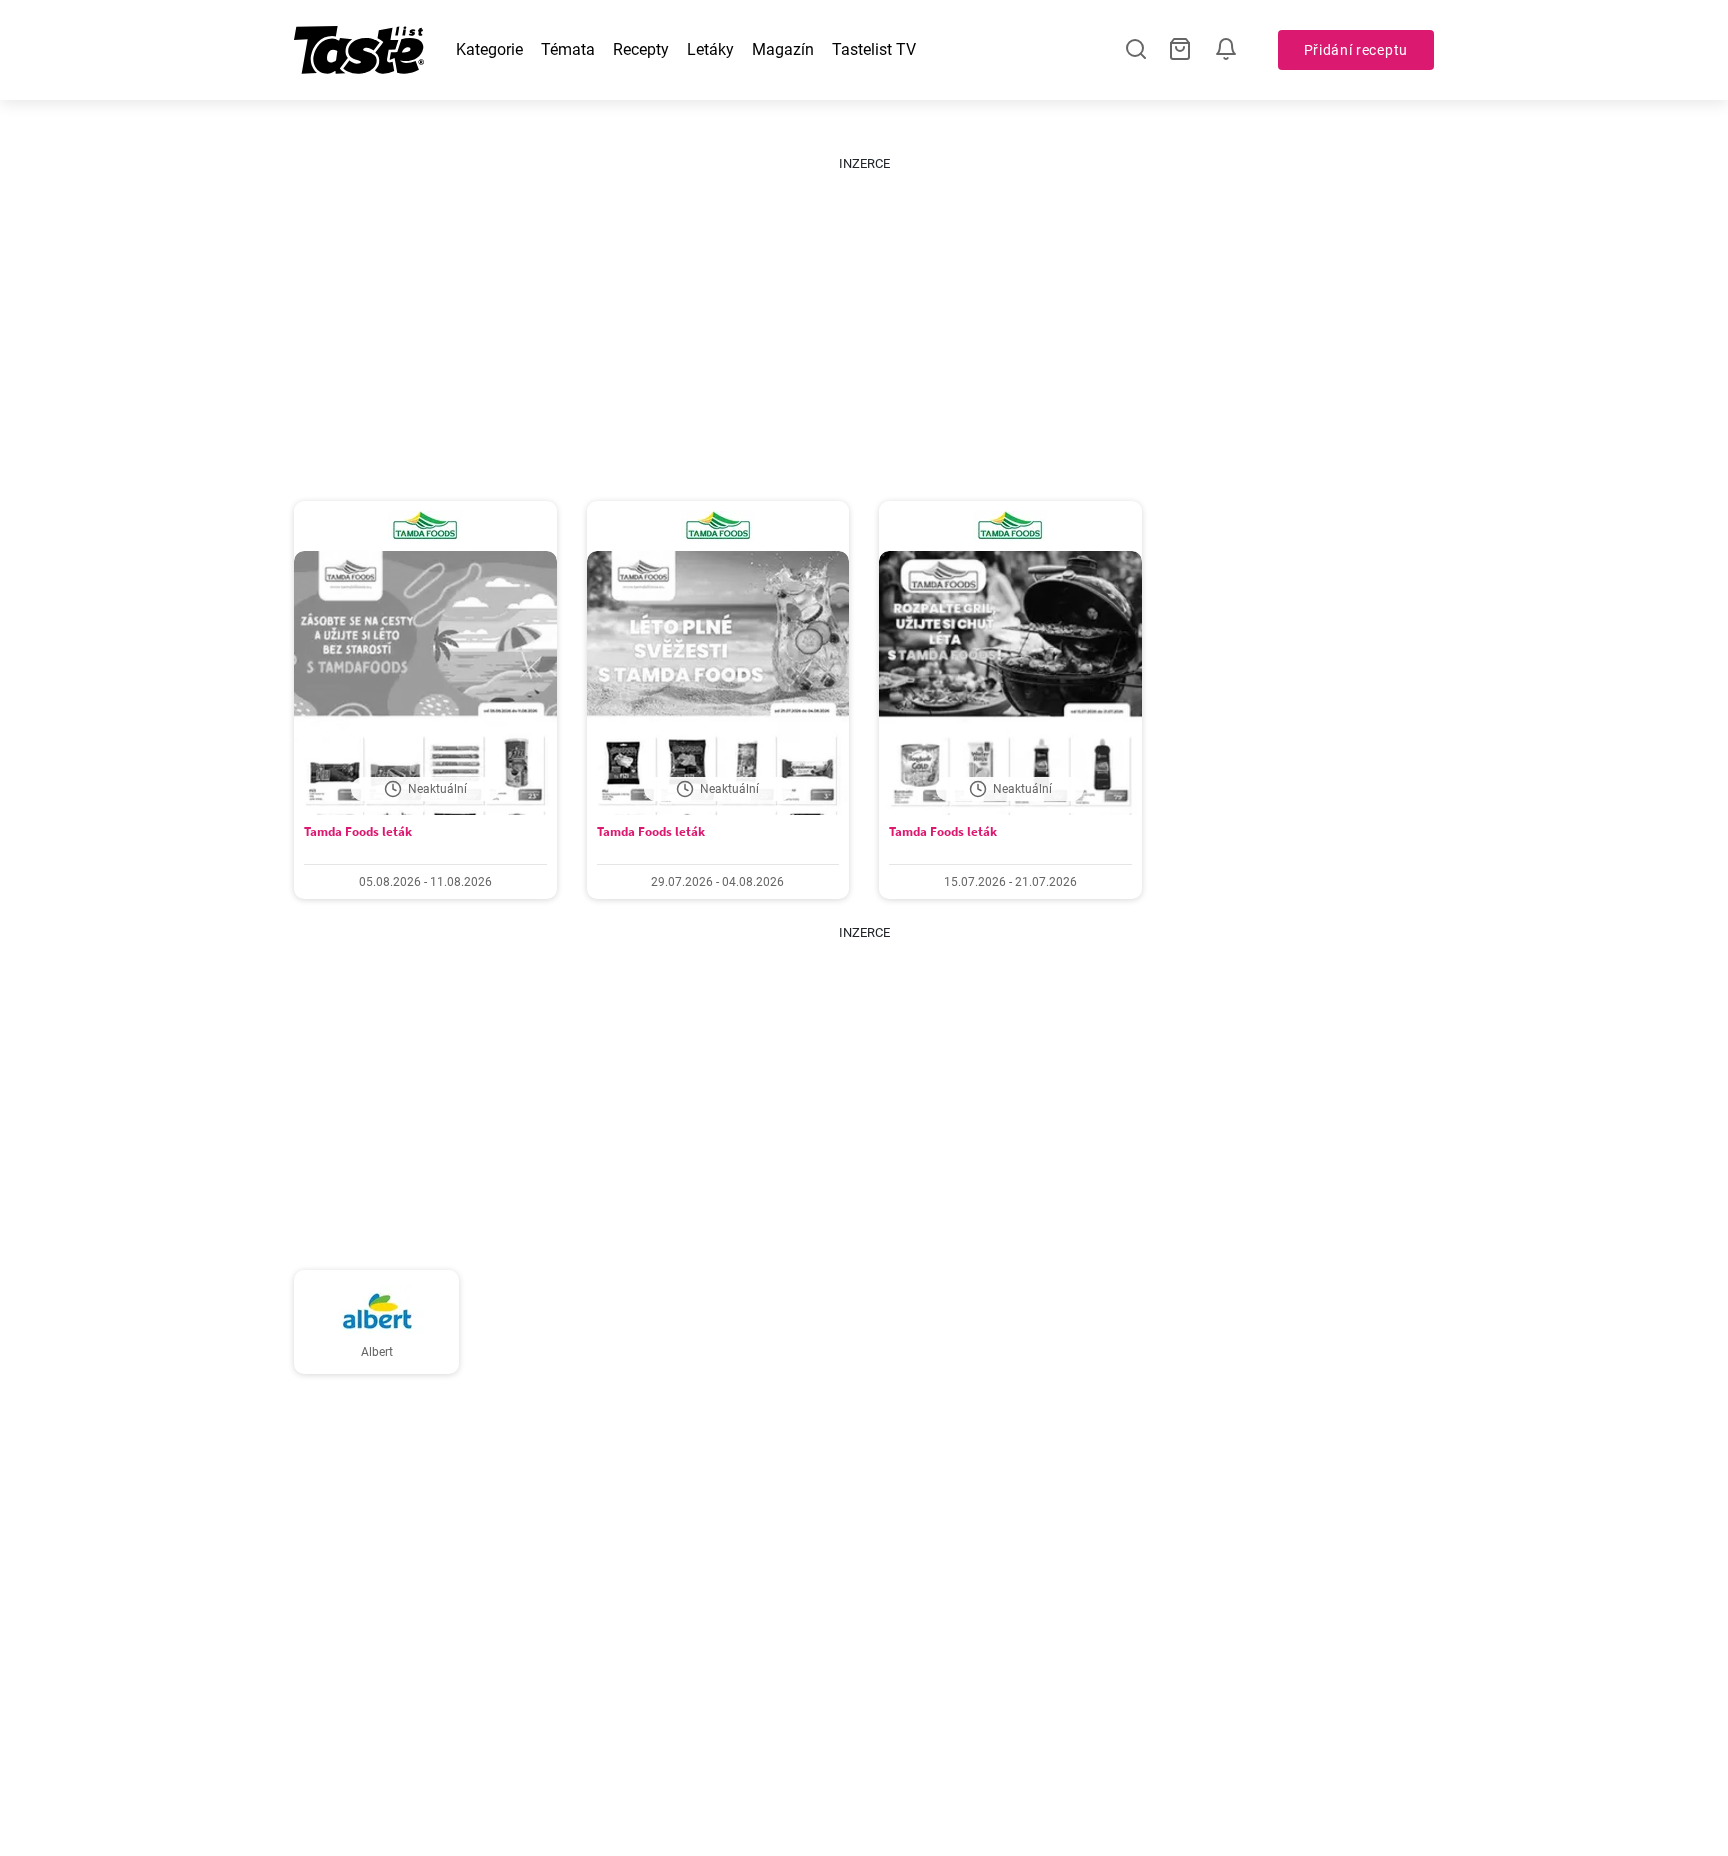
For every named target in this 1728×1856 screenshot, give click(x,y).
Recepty (641, 49)
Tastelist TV (874, 49)
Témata (568, 49)
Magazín (783, 49)
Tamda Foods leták (358, 831)
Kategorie (489, 49)
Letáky (710, 49)
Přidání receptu (1356, 50)
